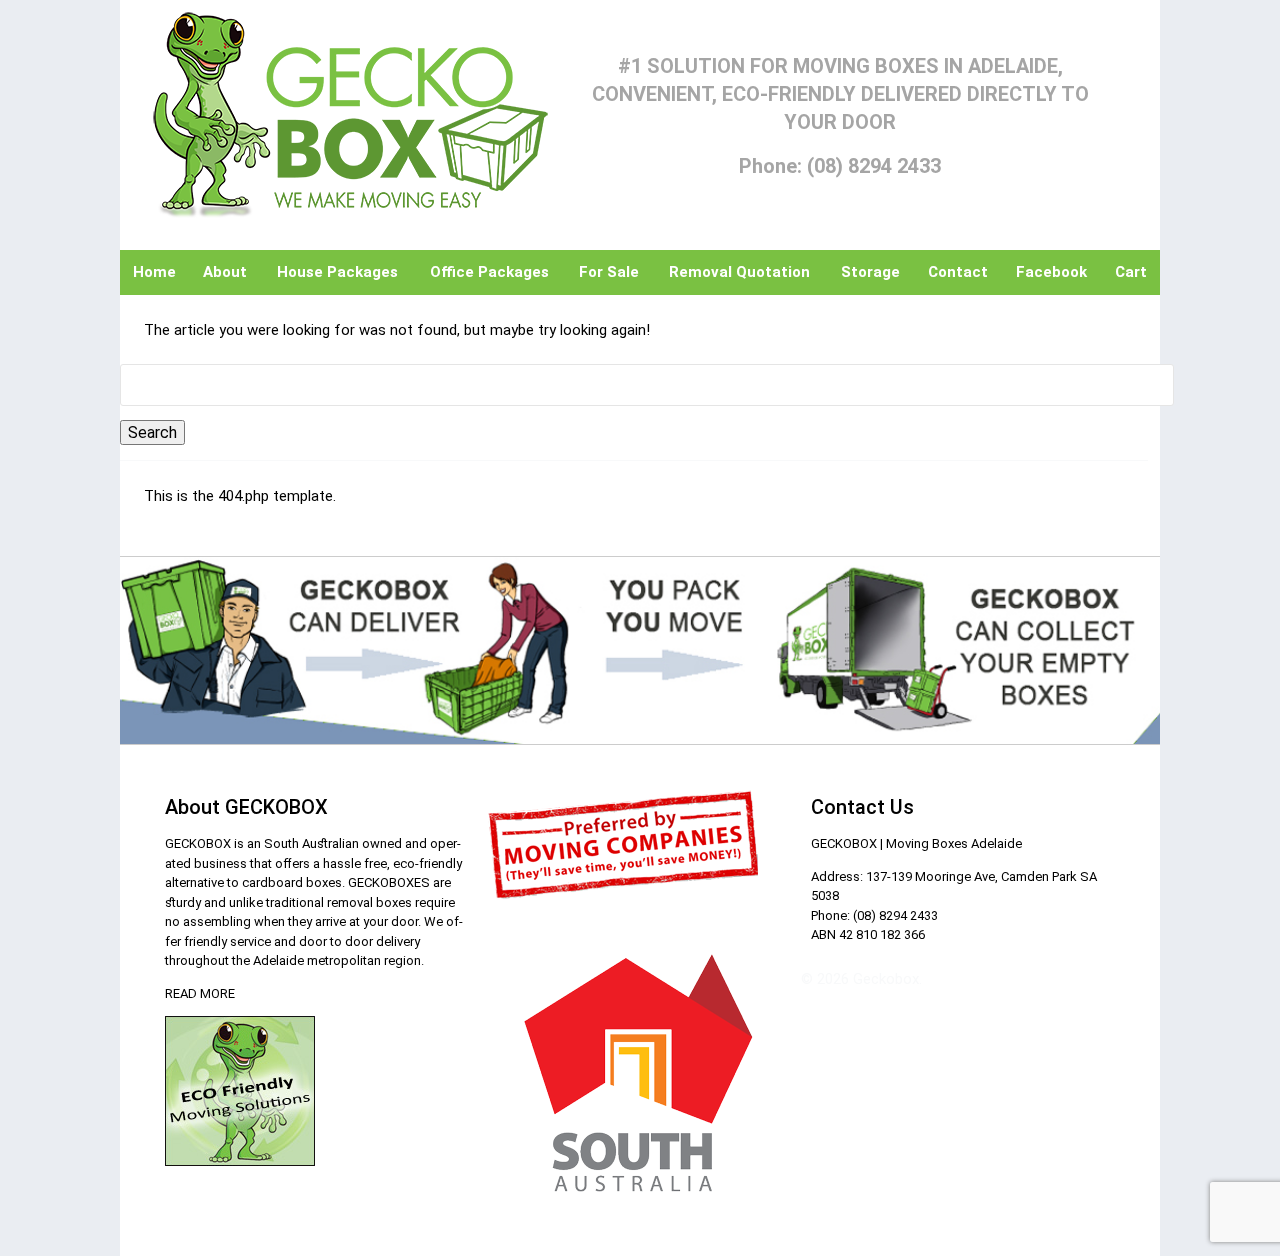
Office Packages (489, 272)
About (225, 272)
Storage (870, 272)
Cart (1131, 272)
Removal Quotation (739, 272)
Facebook (1051, 272)
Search (152, 432)
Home (154, 272)
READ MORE (200, 993)
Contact (958, 272)
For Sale (609, 272)
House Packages (337, 272)
